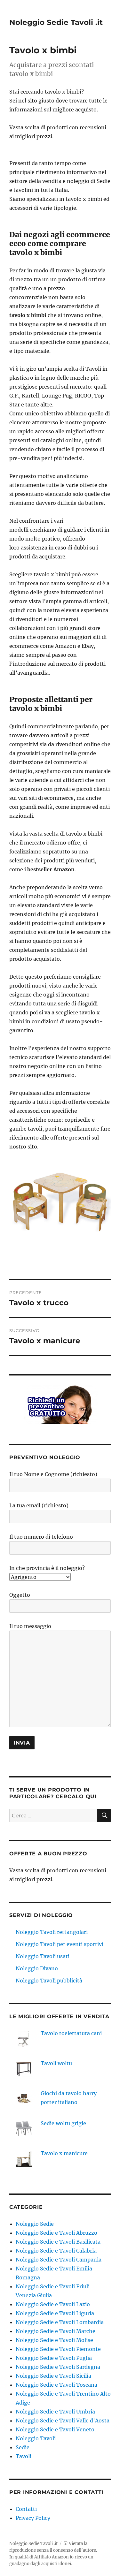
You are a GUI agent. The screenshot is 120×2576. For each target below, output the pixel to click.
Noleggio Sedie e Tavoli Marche (56, 2331)
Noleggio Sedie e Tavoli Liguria (55, 2313)
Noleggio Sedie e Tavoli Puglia (54, 2358)
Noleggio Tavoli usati (43, 1956)
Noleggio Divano (37, 1968)
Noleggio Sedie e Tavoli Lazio (53, 2304)
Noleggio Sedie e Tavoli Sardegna (58, 2367)
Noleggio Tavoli (36, 2438)
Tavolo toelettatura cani (71, 2033)
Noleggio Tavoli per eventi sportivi (60, 1944)
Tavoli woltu (56, 2063)
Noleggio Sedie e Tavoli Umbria (55, 2412)
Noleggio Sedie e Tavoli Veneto (55, 2429)
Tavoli (24, 2456)
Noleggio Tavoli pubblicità (49, 1981)
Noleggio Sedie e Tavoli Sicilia (53, 2376)
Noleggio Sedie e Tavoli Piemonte (58, 2349)
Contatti (26, 2509)
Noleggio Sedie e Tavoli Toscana (56, 2385)
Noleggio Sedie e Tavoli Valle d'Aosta (63, 2421)
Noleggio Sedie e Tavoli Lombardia (60, 2322)
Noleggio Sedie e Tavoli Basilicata (58, 2242)
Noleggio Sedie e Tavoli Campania (59, 2260)
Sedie (23, 2447)
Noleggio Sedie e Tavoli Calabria (56, 2251)
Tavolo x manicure (64, 2153)
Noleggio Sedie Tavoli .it (56, 22)
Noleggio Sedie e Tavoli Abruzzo (56, 2233)
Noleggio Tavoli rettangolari (52, 1932)
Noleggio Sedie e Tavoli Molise (54, 2340)
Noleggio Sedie (35, 2224)
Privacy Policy (33, 2518)
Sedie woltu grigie (63, 2123)
